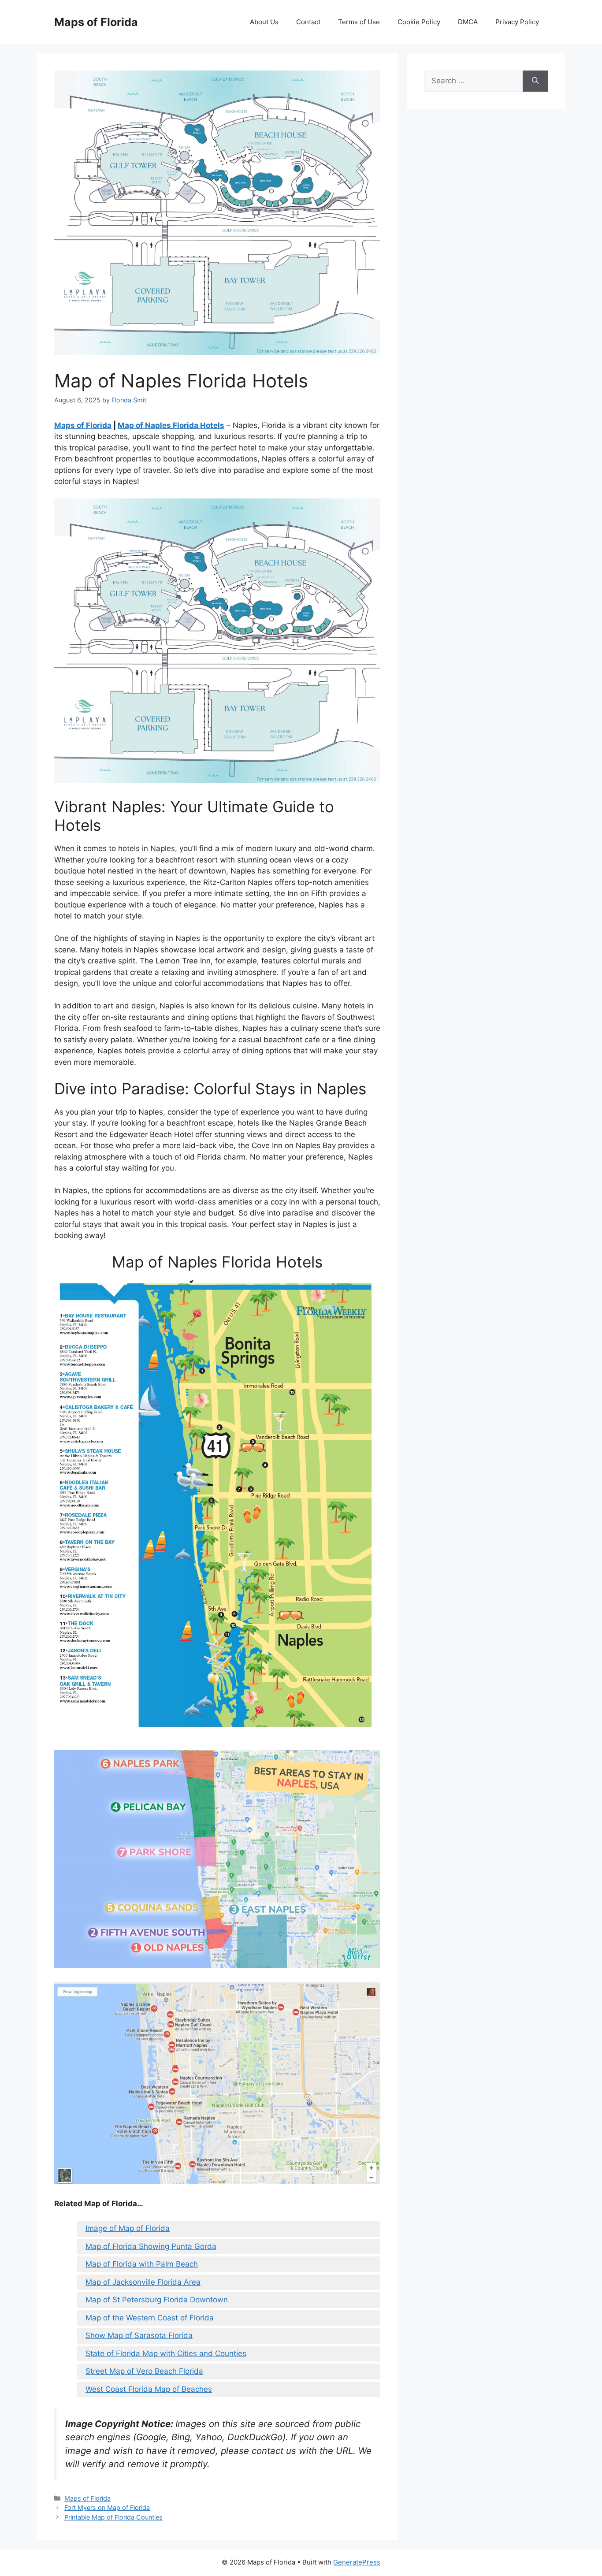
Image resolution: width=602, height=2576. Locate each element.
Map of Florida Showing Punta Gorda (151, 2246)
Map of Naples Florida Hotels (171, 425)
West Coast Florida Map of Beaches (149, 2389)
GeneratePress (357, 2562)
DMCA (468, 22)
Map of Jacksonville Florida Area (143, 2282)
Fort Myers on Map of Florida (107, 2507)
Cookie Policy (419, 22)
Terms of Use (359, 22)
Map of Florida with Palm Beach (142, 2264)
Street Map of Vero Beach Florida (144, 2371)
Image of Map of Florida (128, 2228)
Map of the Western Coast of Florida (150, 2318)
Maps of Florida (96, 22)
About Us (264, 22)
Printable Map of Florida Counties (113, 2517)
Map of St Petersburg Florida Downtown (157, 2300)
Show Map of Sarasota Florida (139, 2335)
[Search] (535, 81)
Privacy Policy (517, 22)
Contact (308, 22)
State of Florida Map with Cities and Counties (166, 2353)
